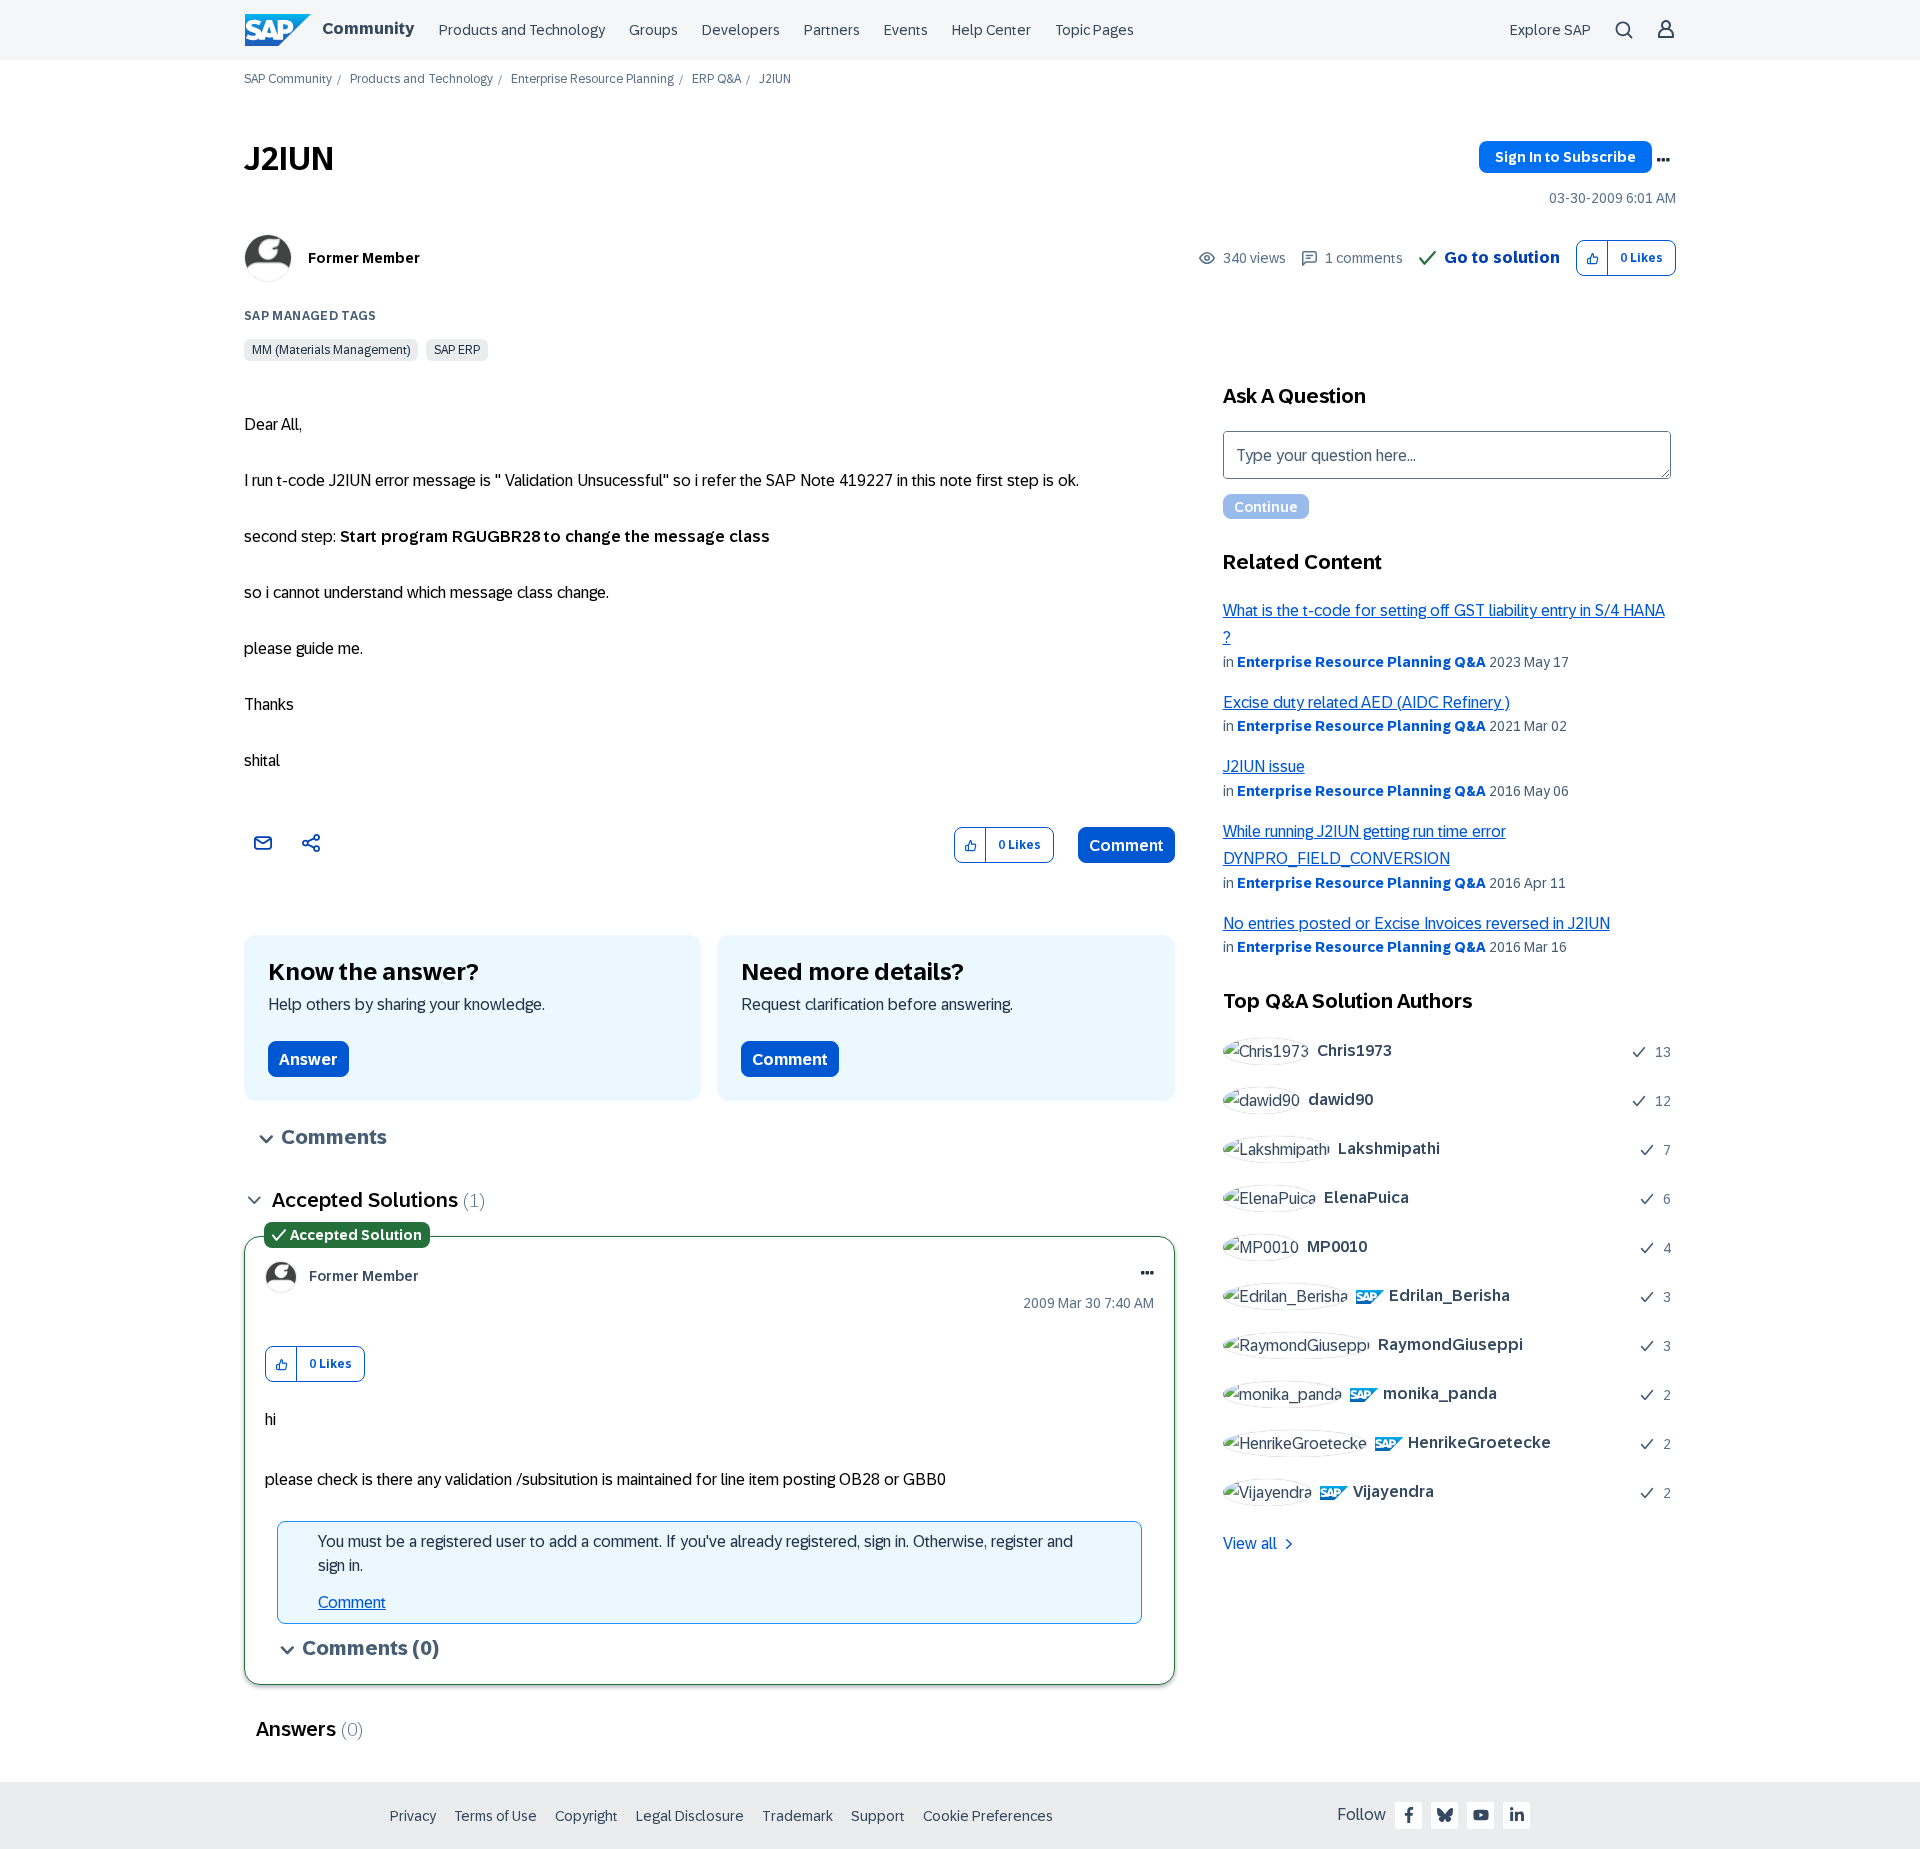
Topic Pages (1094, 30)
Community (368, 28)
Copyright (586, 1816)
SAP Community (288, 79)
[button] (1592, 258)
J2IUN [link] (775, 79)
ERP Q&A (716, 79)
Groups (653, 30)
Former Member (364, 258)
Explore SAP (1550, 30)
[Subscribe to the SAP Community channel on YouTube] (1481, 1815)
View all (1250, 1543)
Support (878, 1816)
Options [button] (1663, 160)
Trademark (797, 1816)
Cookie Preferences (988, 1816)
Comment (1126, 845)
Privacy (413, 1816)
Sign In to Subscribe (1565, 157)
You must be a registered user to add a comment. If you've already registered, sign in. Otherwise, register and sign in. (695, 1553)
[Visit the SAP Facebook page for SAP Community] (1409, 1815)
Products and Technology (522, 30)
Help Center (991, 30)
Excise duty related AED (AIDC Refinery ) (1366, 702)
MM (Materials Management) (331, 350)
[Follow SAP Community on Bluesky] (1445, 1815)
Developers (741, 30)
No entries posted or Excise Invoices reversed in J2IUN (1416, 923)
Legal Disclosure (690, 1816)
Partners (832, 30)
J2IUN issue (1264, 766)
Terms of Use (495, 1816)
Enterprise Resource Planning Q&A (1361, 662)
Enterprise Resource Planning (592, 79)
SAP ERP (457, 350)
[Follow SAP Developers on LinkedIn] (1517, 1815)
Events (906, 30)
